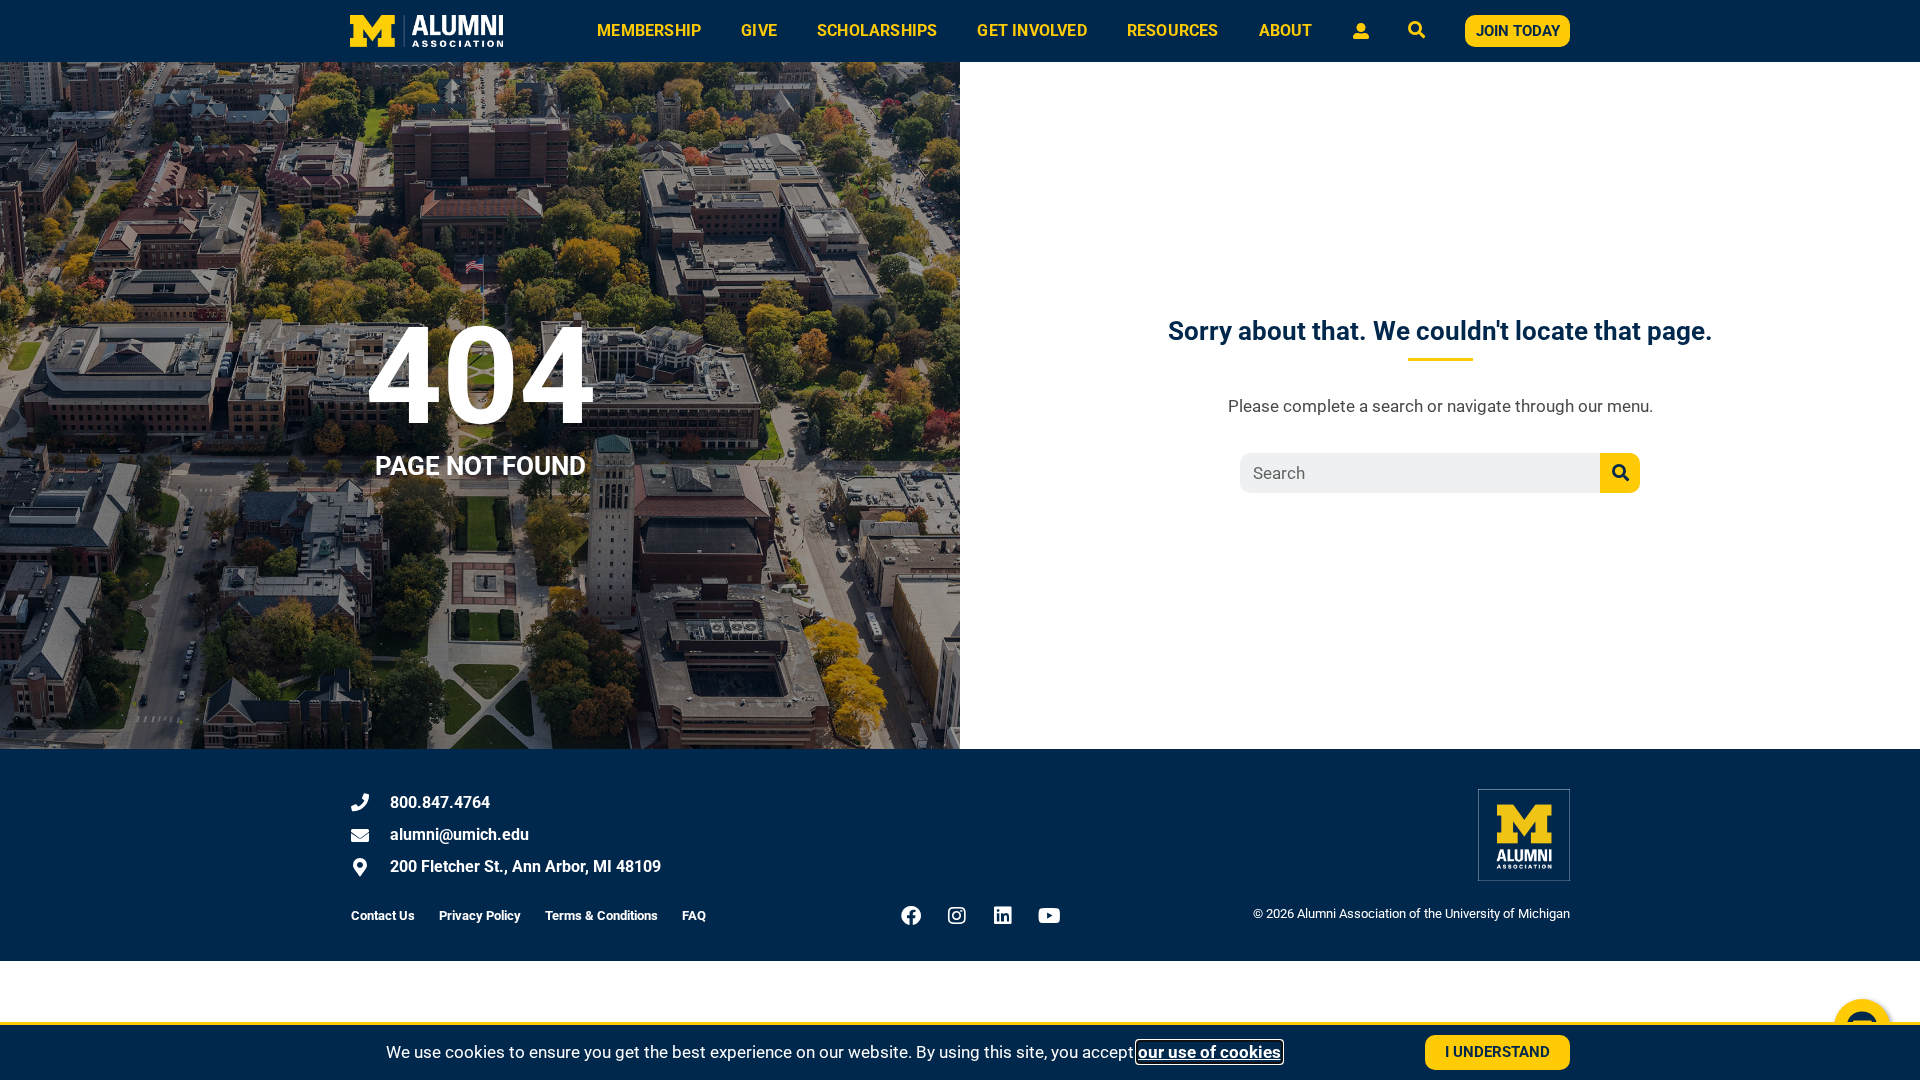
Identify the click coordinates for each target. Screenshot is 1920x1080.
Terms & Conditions (601, 915)
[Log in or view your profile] (1360, 31)
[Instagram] (957, 916)
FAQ (694, 915)
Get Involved (1031, 30)
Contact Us (383, 915)
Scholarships (877, 30)
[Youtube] (1049, 916)
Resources (1173, 30)
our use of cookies (1209, 1052)
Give (759, 30)
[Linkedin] (1003, 916)
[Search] (1620, 473)
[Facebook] (911, 916)
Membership (649, 30)
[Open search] (1416, 31)
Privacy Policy (480, 915)
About (1286, 30)
